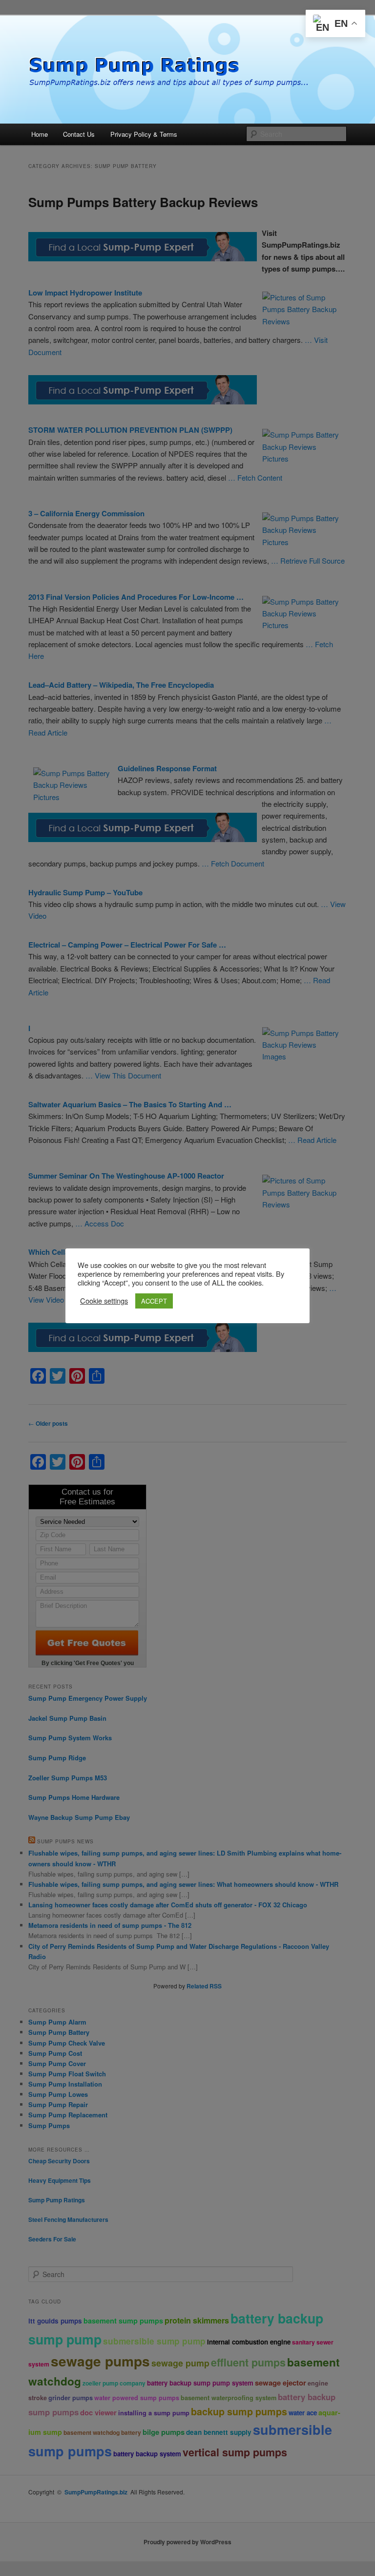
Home (40, 134)
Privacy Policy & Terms (144, 134)
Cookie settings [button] (104, 1301)
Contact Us (79, 134)
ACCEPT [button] (154, 1301)
